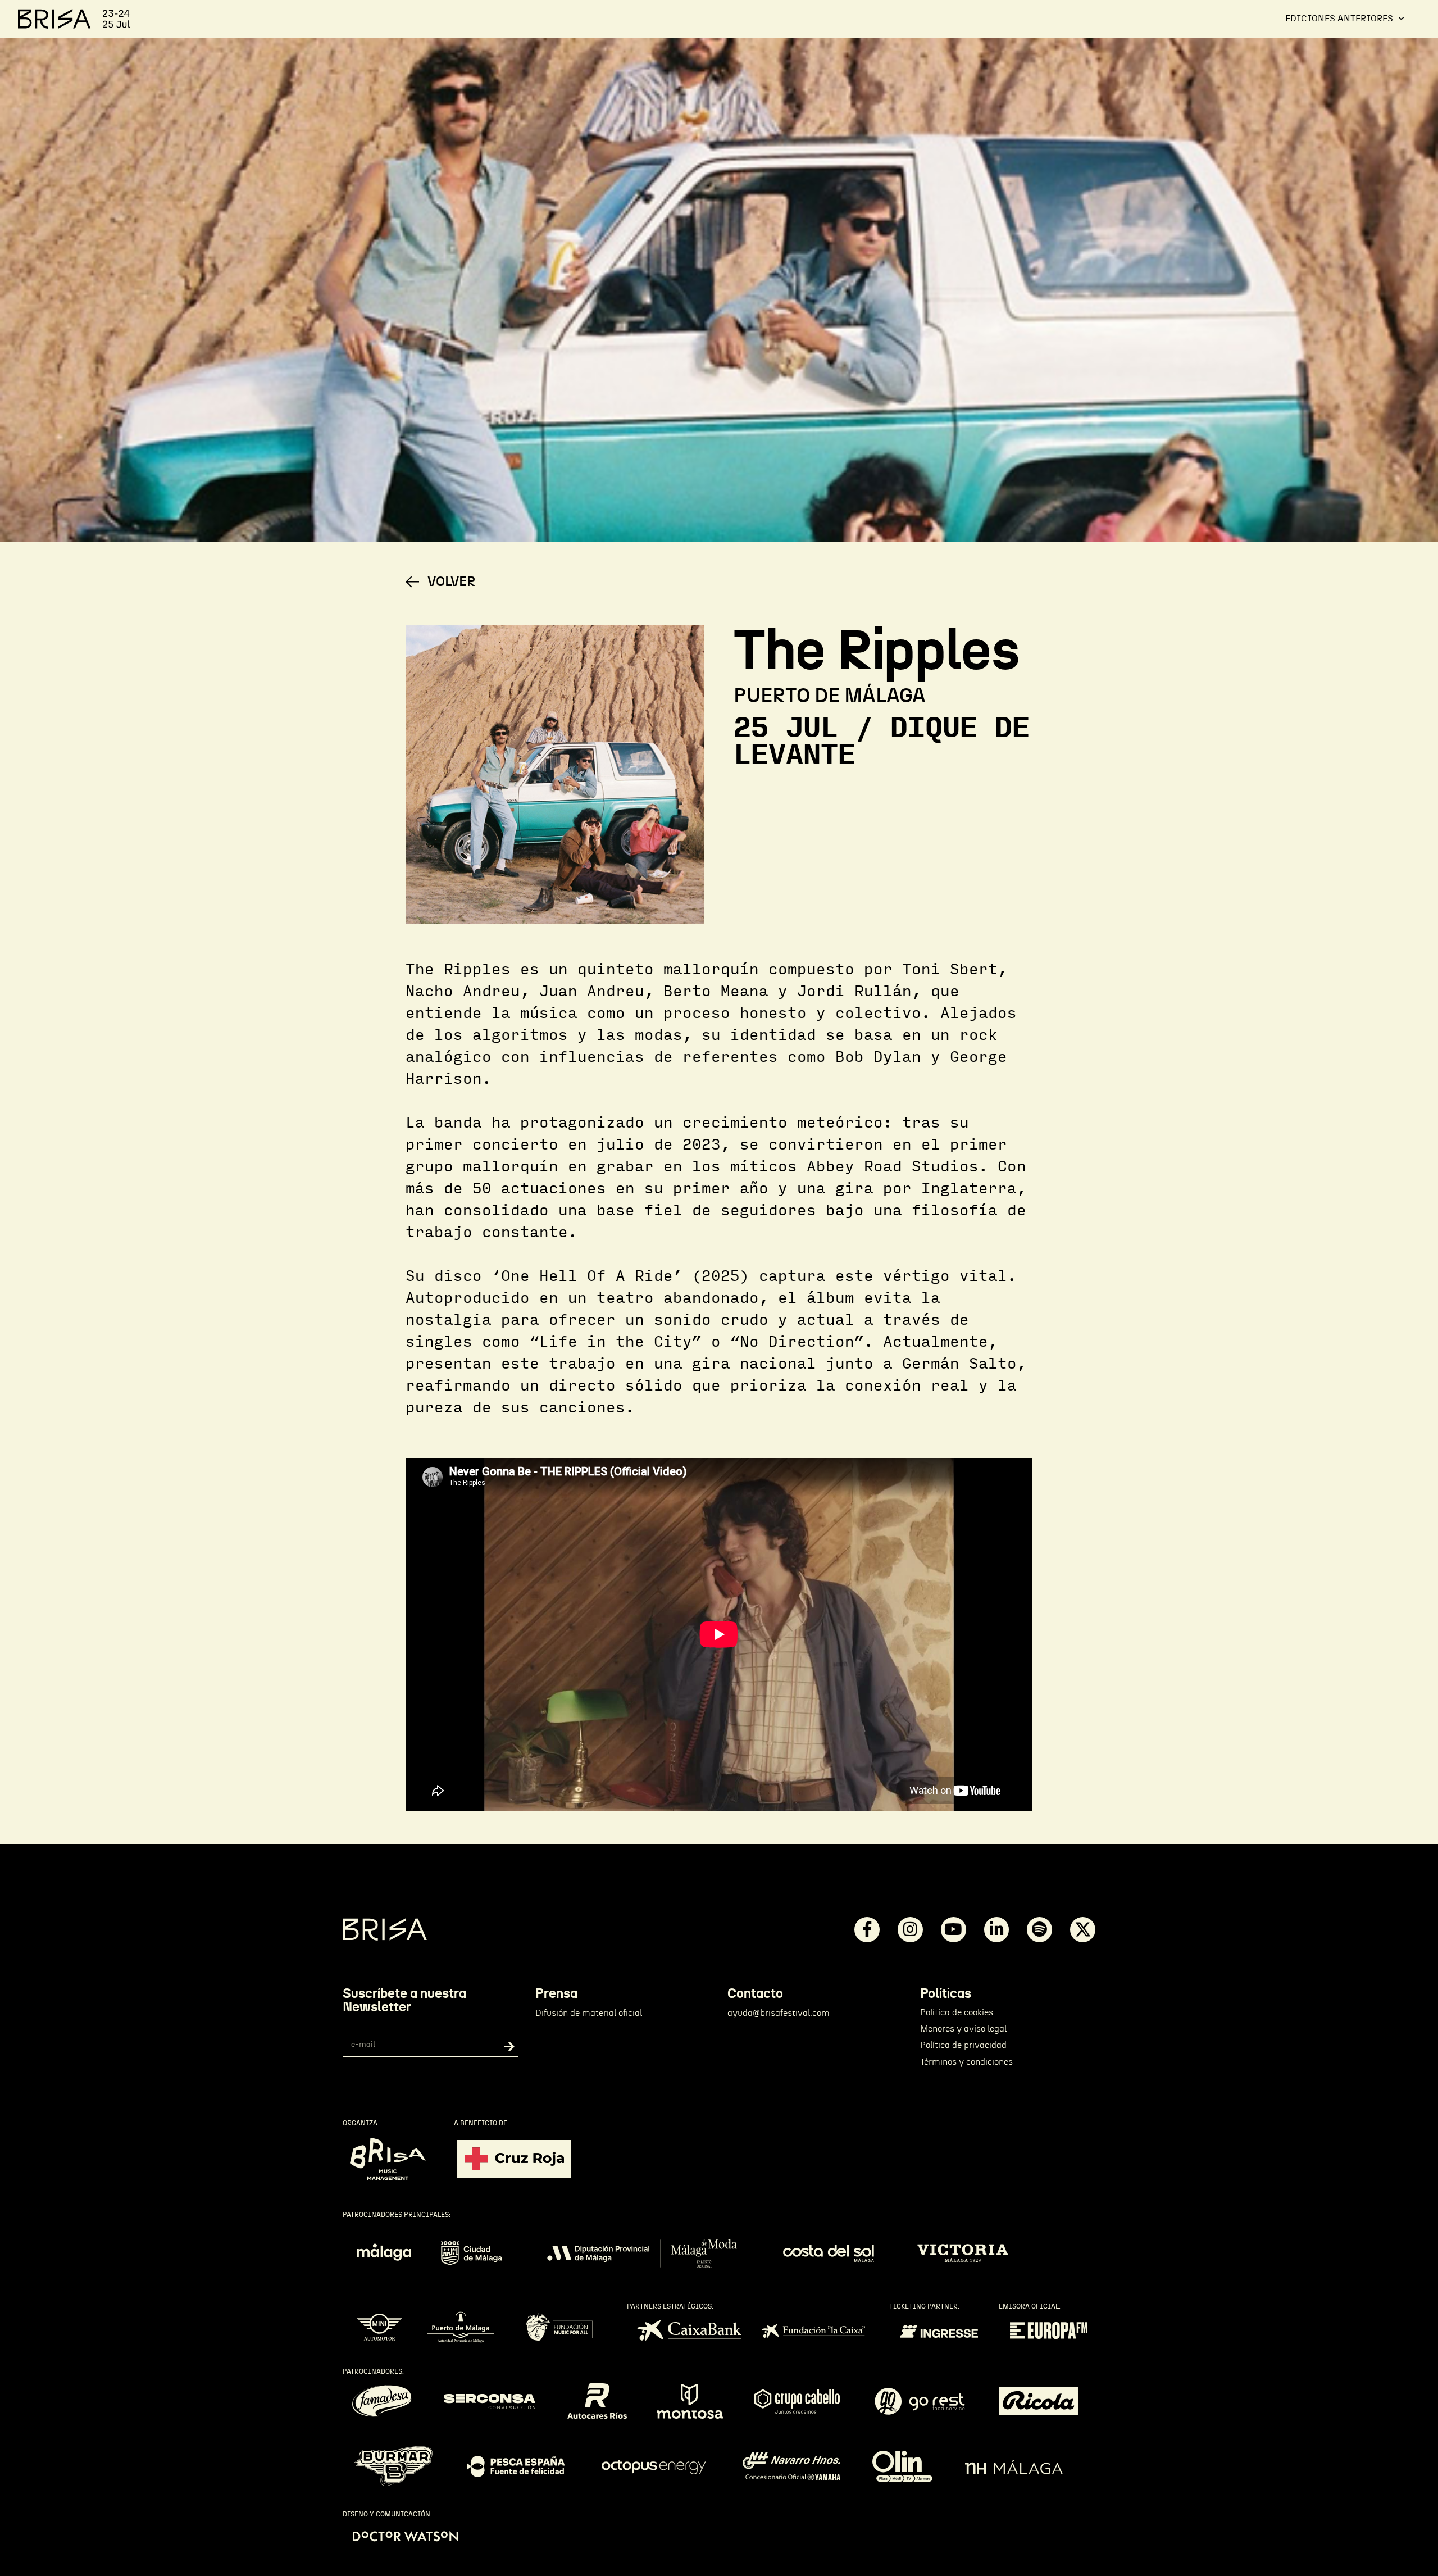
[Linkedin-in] (997, 1930)
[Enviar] (501, 2047)
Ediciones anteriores (1339, 19)
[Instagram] (910, 1930)
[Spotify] (1039, 1930)
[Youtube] (954, 1930)
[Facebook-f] (867, 1930)
